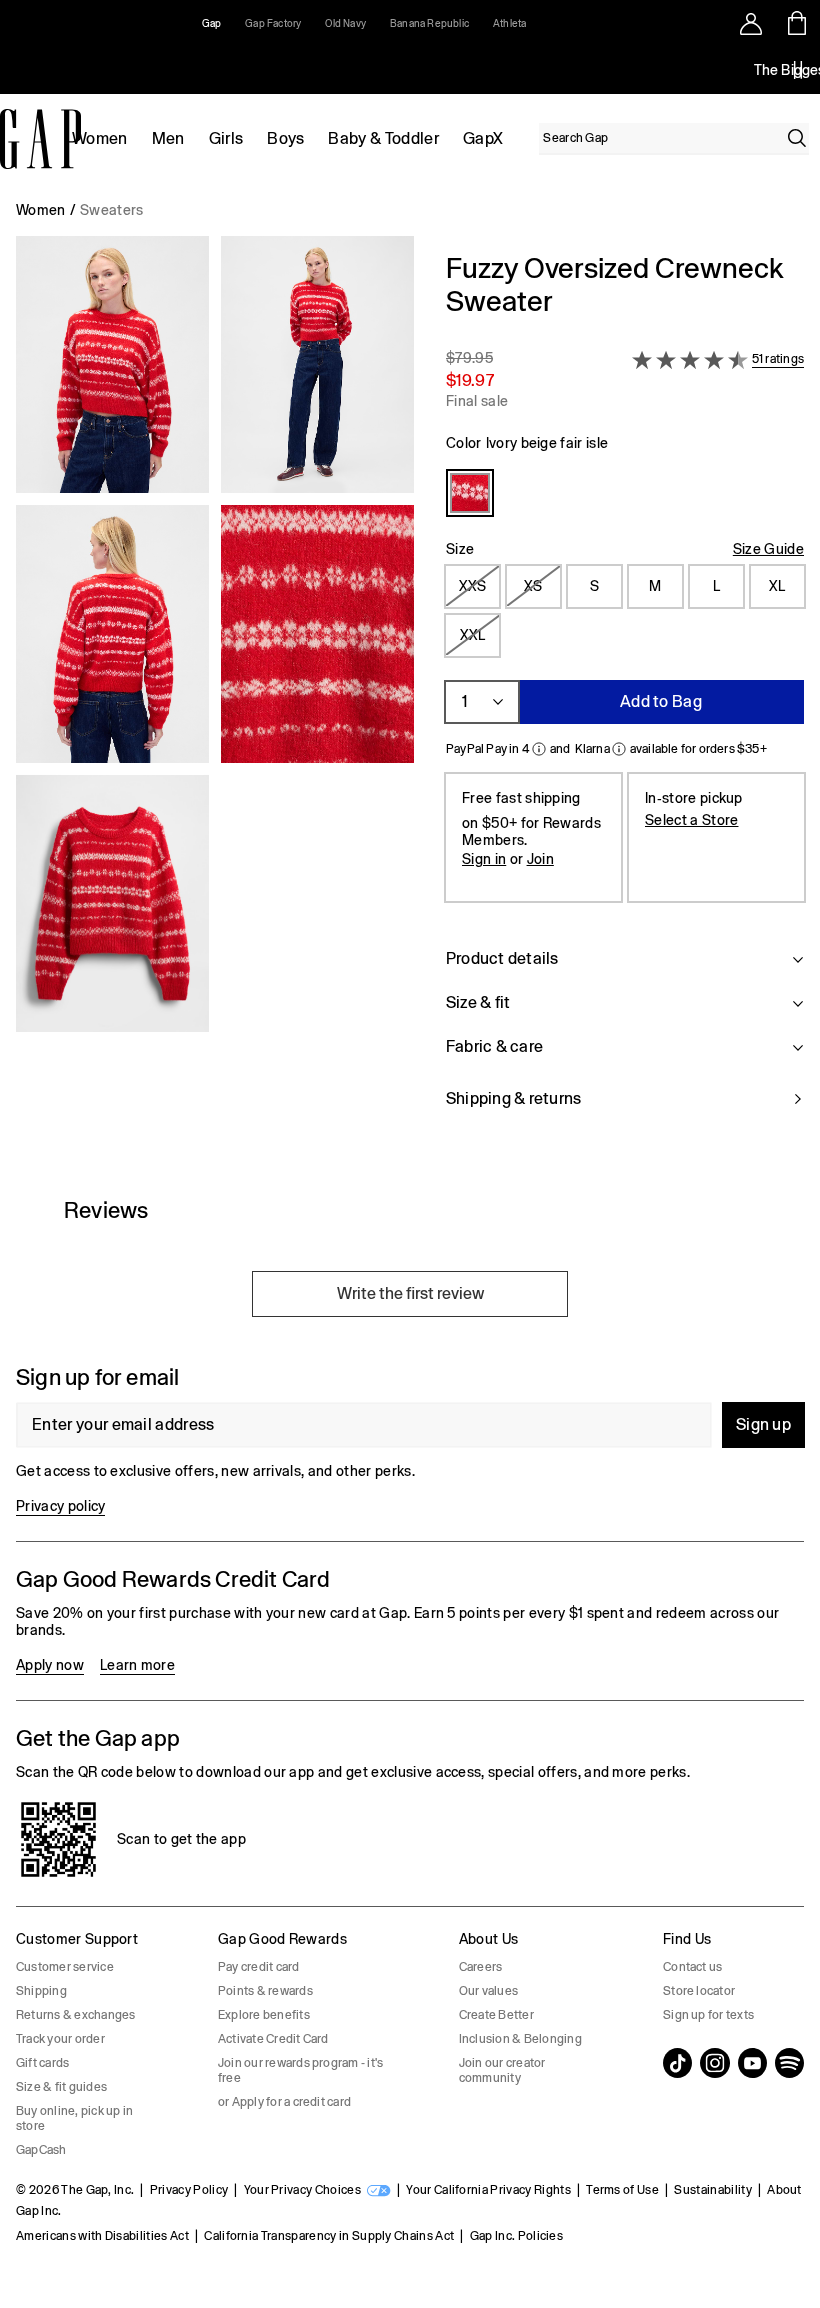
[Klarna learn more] (619, 749)
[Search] (797, 138)
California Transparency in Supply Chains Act (329, 2236)
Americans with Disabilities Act (102, 2236)
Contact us (692, 1967)
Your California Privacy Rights (488, 2190)
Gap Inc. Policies (516, 2236)
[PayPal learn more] (539, 749)
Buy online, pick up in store (74, 2118)
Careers (481, 1967)
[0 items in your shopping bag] (797, 23)
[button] (215, 692)
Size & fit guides (61, 2087)
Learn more (137, 1665)
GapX (483, 138)
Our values (488, 1991)
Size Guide (768, 549)
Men (168, 138)
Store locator (699, 1991)
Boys (285, 138)
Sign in (484, 859)
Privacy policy (60, 1506)
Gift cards (42, 2063)
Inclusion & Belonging (520, 2039)
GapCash (41, 2150)
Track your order (60, 2039)
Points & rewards (265, 1991)
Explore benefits (264, 2015)
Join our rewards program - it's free (300, 2070)
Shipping (41, 1991)
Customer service (65, 1967)
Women (100, 138)
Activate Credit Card (273, 2039)
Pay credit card (259, 1967)
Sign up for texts (708, 2015)
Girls (226, 138)
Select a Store (691, 820)
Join (540, 859)
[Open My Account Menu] (751, 23)
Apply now (50, 1665)
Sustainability (712, 2190)
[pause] (798, 70)
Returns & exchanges (76, 2015)
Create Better (496, 2015)
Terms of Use (622, 2190)
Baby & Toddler (383, 138)
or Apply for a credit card (284, 2102)
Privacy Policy (189, 2190)
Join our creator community (502, 2070)
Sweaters (112, 210)
